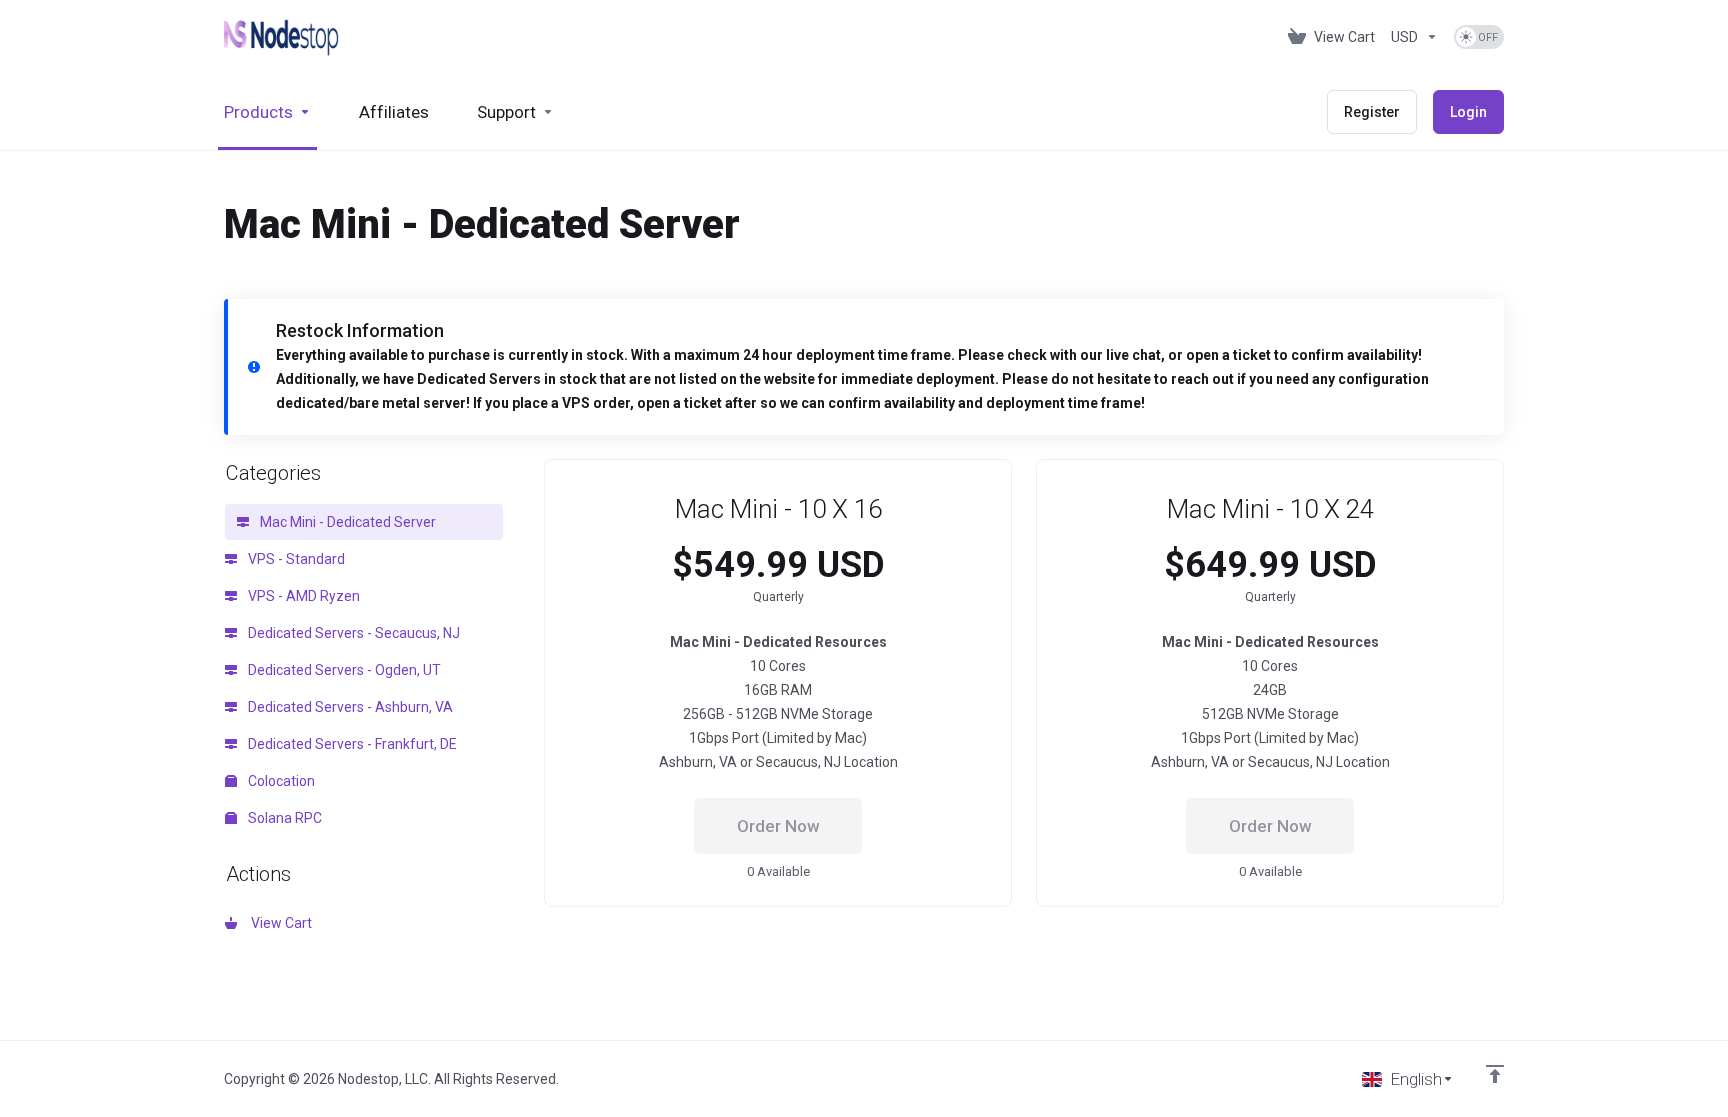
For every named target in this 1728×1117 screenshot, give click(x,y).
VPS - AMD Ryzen (302, 596)
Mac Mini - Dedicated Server (346, 522)
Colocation (280, 781)
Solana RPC (283, 818)
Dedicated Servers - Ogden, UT (343, 670)
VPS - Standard (295, 559)
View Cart (278, 923)
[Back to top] (1495, 1074)
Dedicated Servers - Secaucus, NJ (352, 633)
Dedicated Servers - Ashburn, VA (349, 707)
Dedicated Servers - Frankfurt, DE (351, 744)
